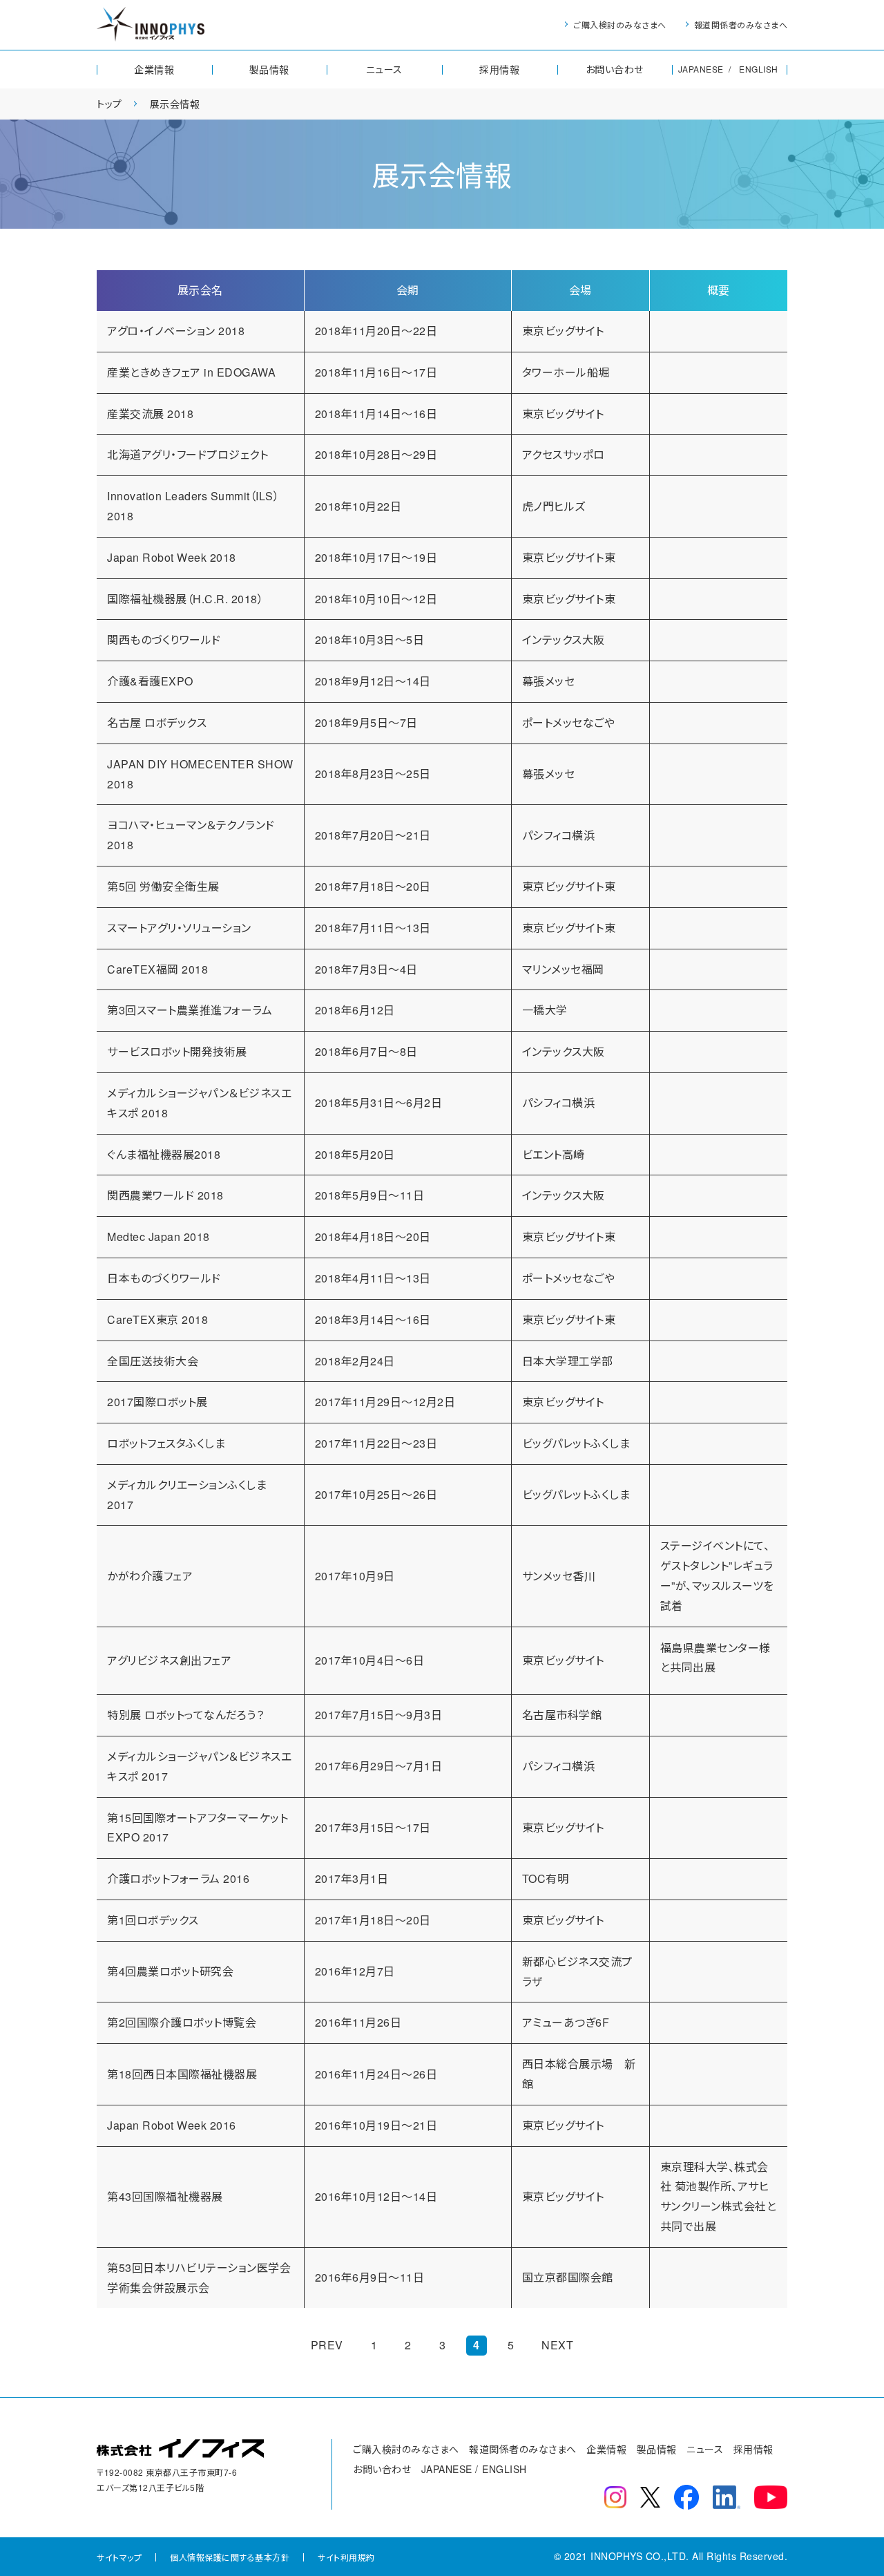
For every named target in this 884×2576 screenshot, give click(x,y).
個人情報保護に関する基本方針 (230, 2557)
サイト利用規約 (346, 2557)
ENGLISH (759, 69)
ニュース (384, 69)
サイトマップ (119, 2557)
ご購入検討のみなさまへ (620, 25)
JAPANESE (701, 69)
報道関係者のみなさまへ (741, 25)
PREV (327, 2345)
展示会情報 (175, 104)
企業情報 (154, 69)
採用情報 (499, 69)
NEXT (557, 2345)
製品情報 (269, 69)
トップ (109, 104)
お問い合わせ (615, 69)
